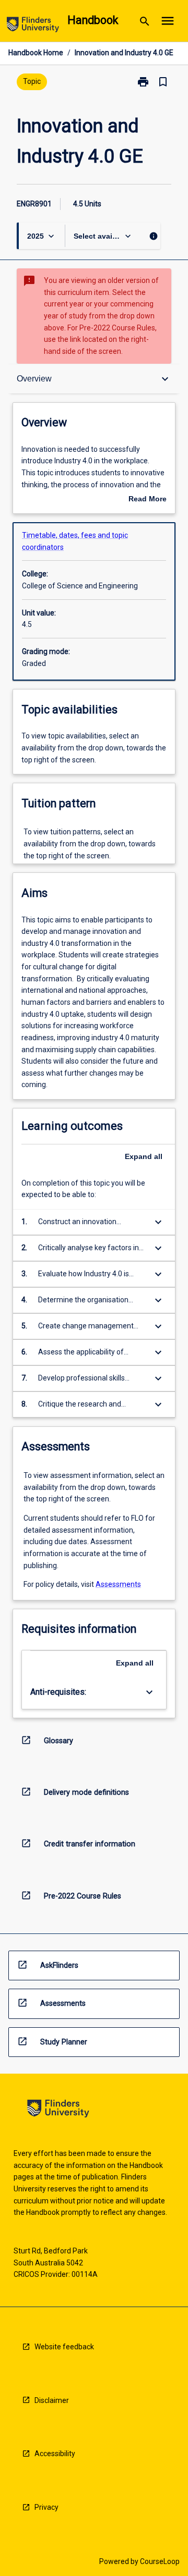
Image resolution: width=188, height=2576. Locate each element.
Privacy (46, 2507)
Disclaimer (52, 2400)
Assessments (118, 1584)
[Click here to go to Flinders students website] (33, 26)
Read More (148, 500)
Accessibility (55, 2454)
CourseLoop (160, 2561)
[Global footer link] (58, 2110)
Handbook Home (36, 53)
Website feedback (64, 2347)
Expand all (144, 1156)
